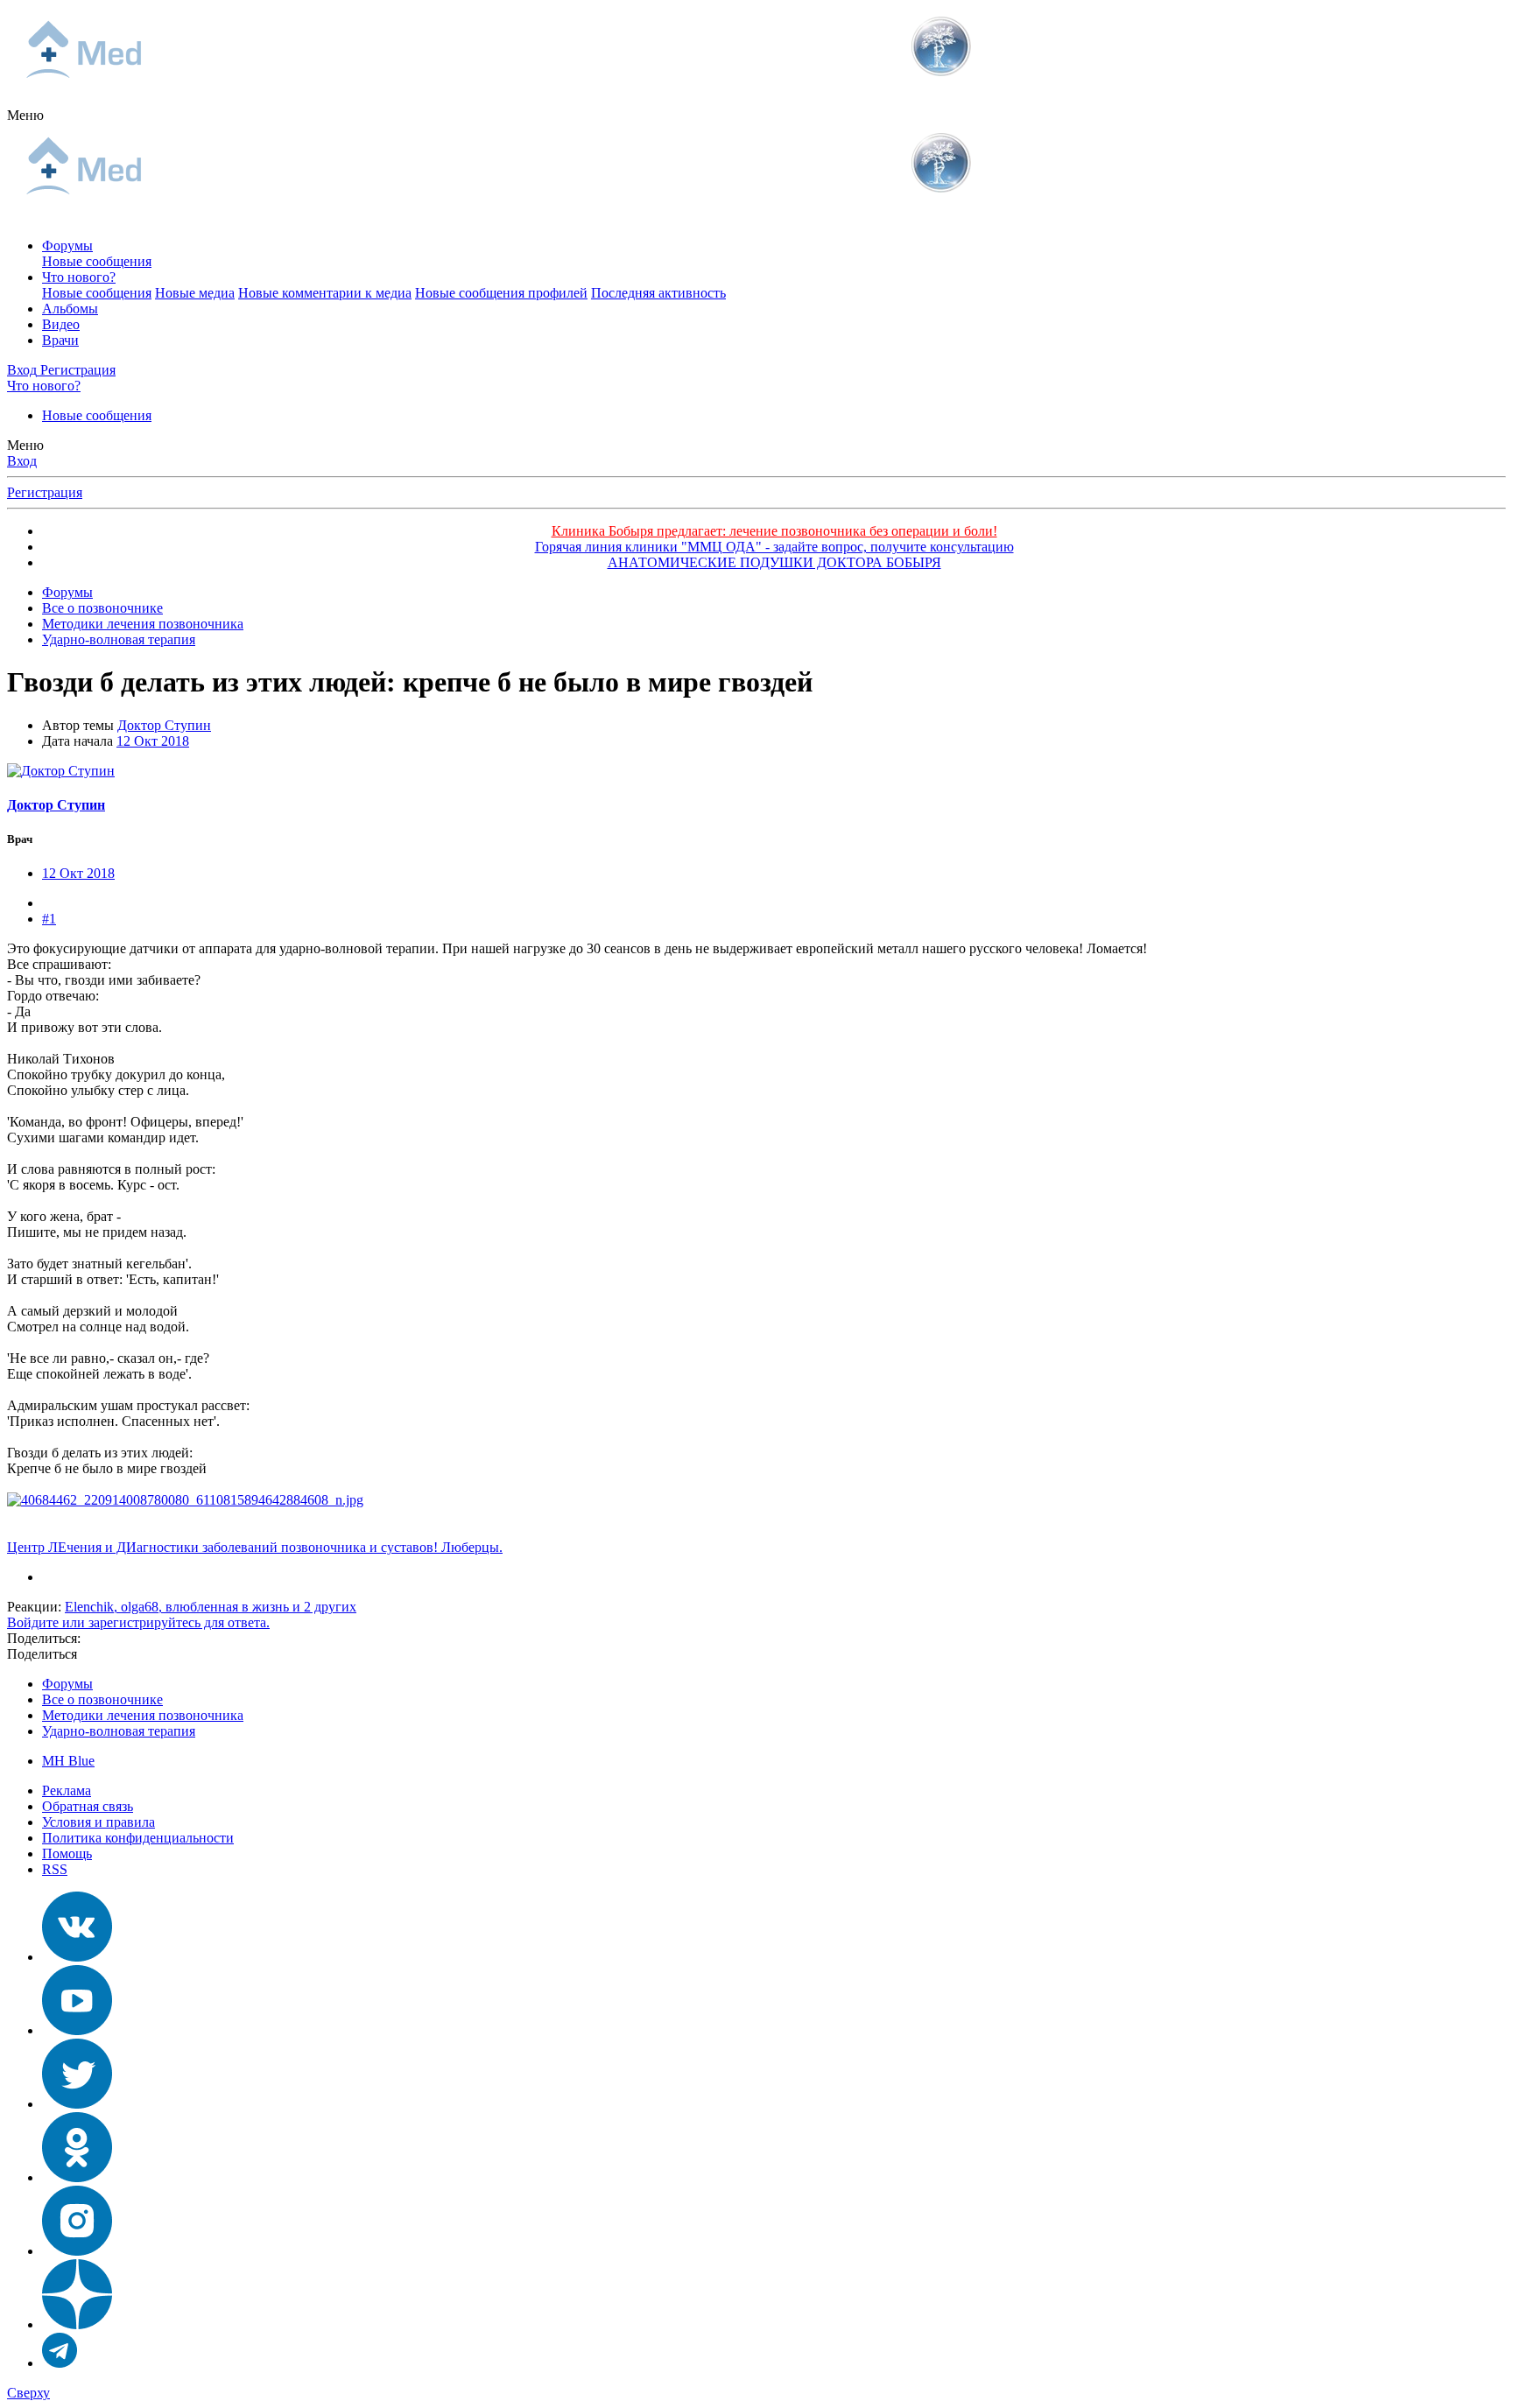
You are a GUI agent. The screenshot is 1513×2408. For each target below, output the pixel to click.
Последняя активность (658, 293)
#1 (49, 919)
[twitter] (77, 2104)
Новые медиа (195, 293)
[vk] (77, 1957)
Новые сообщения (97, 261)
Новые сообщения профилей (501, 293)
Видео (61, 324)
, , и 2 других (211, 1607)
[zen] (77, 2324)
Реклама (67, 1790)
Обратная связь (88, 1806)
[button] (25, 115)
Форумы (67, 246)
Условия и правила (99, 1822)
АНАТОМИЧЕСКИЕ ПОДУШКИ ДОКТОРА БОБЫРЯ (774, 562)
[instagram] (77, 2251)
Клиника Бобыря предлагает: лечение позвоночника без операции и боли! (774, 531)
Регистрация (45, 492)
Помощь (67, 1853)
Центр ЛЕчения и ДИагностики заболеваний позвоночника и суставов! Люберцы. (255, 1547)
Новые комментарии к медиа (325, 293)
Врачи (60, 340)
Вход (22, 461)
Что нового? (79, 277)
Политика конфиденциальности (138, 1838)
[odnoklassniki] (77, 2177)
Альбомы (70, 309)
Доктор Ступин (164, 725)
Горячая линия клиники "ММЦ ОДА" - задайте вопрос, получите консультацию (774, 547)
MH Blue (68, 1761)
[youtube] (77, 2030)
